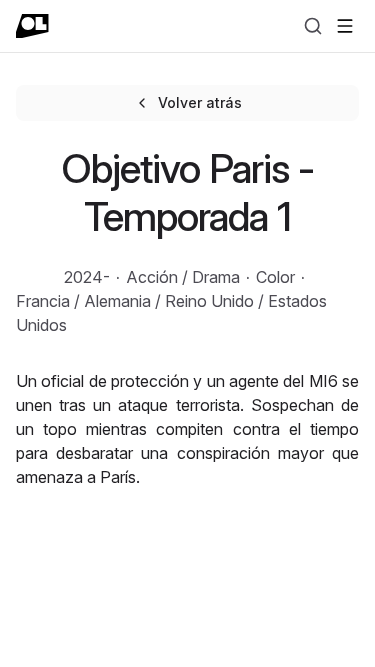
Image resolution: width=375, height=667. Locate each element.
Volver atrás (200, 102)
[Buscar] (313, 26)
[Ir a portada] (32, 26)
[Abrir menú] (345, 26)
